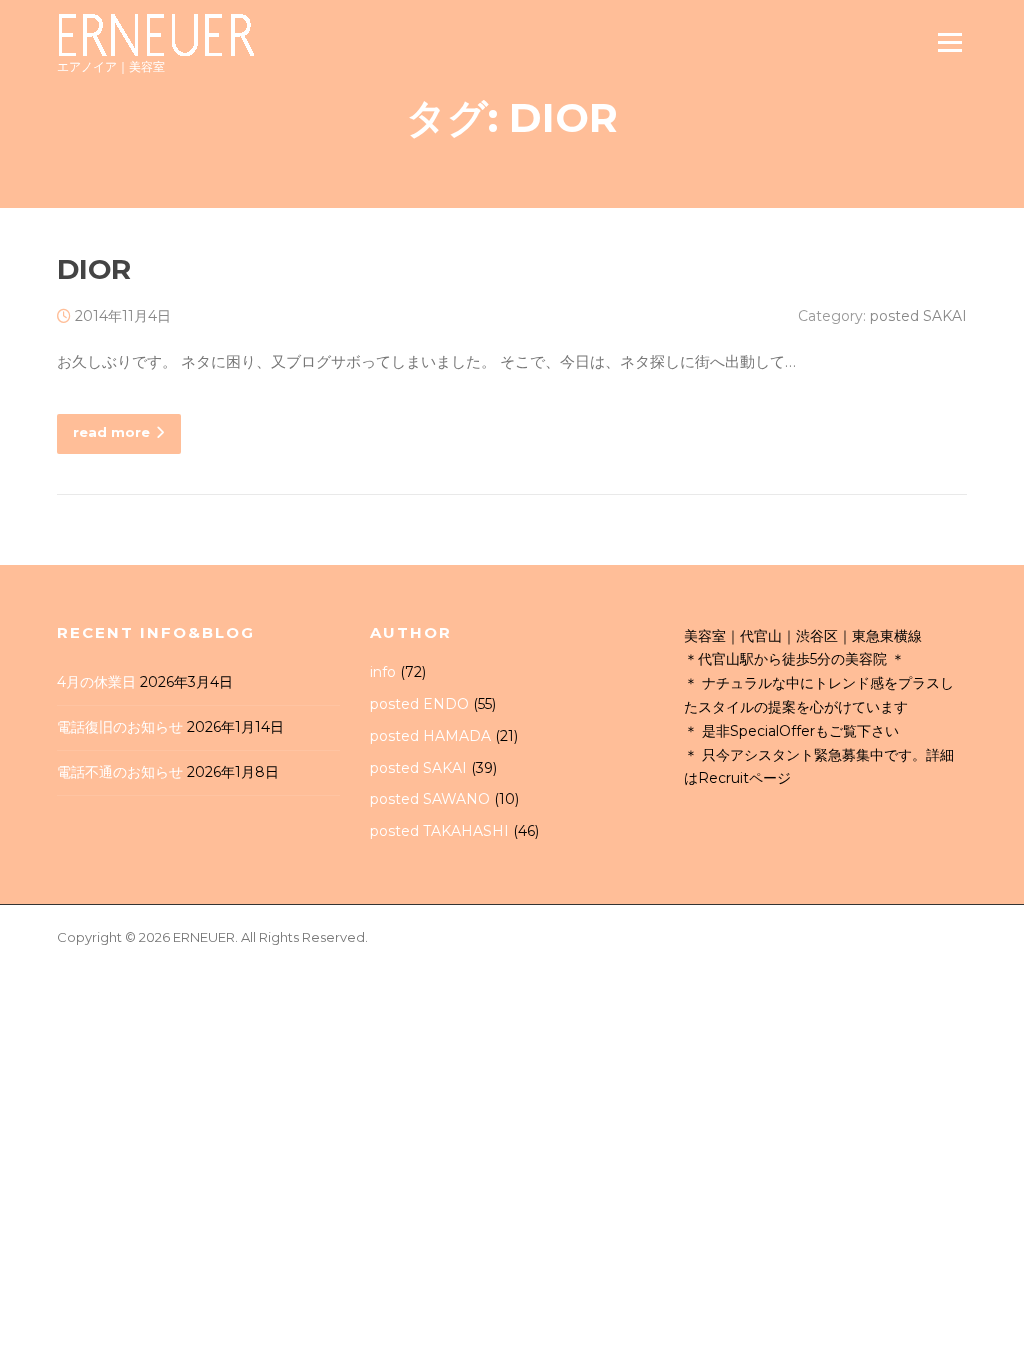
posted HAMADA (430, 736)
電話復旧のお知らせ (120, 727)
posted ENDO (419, 704)
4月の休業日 (96, 682)
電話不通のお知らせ (120, 772)
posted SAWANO (430, 799)
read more (111, 432)
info (383, 672)
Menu (949, 42)
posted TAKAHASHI (439, 831)
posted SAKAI (918, 316)
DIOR (94, 269)
